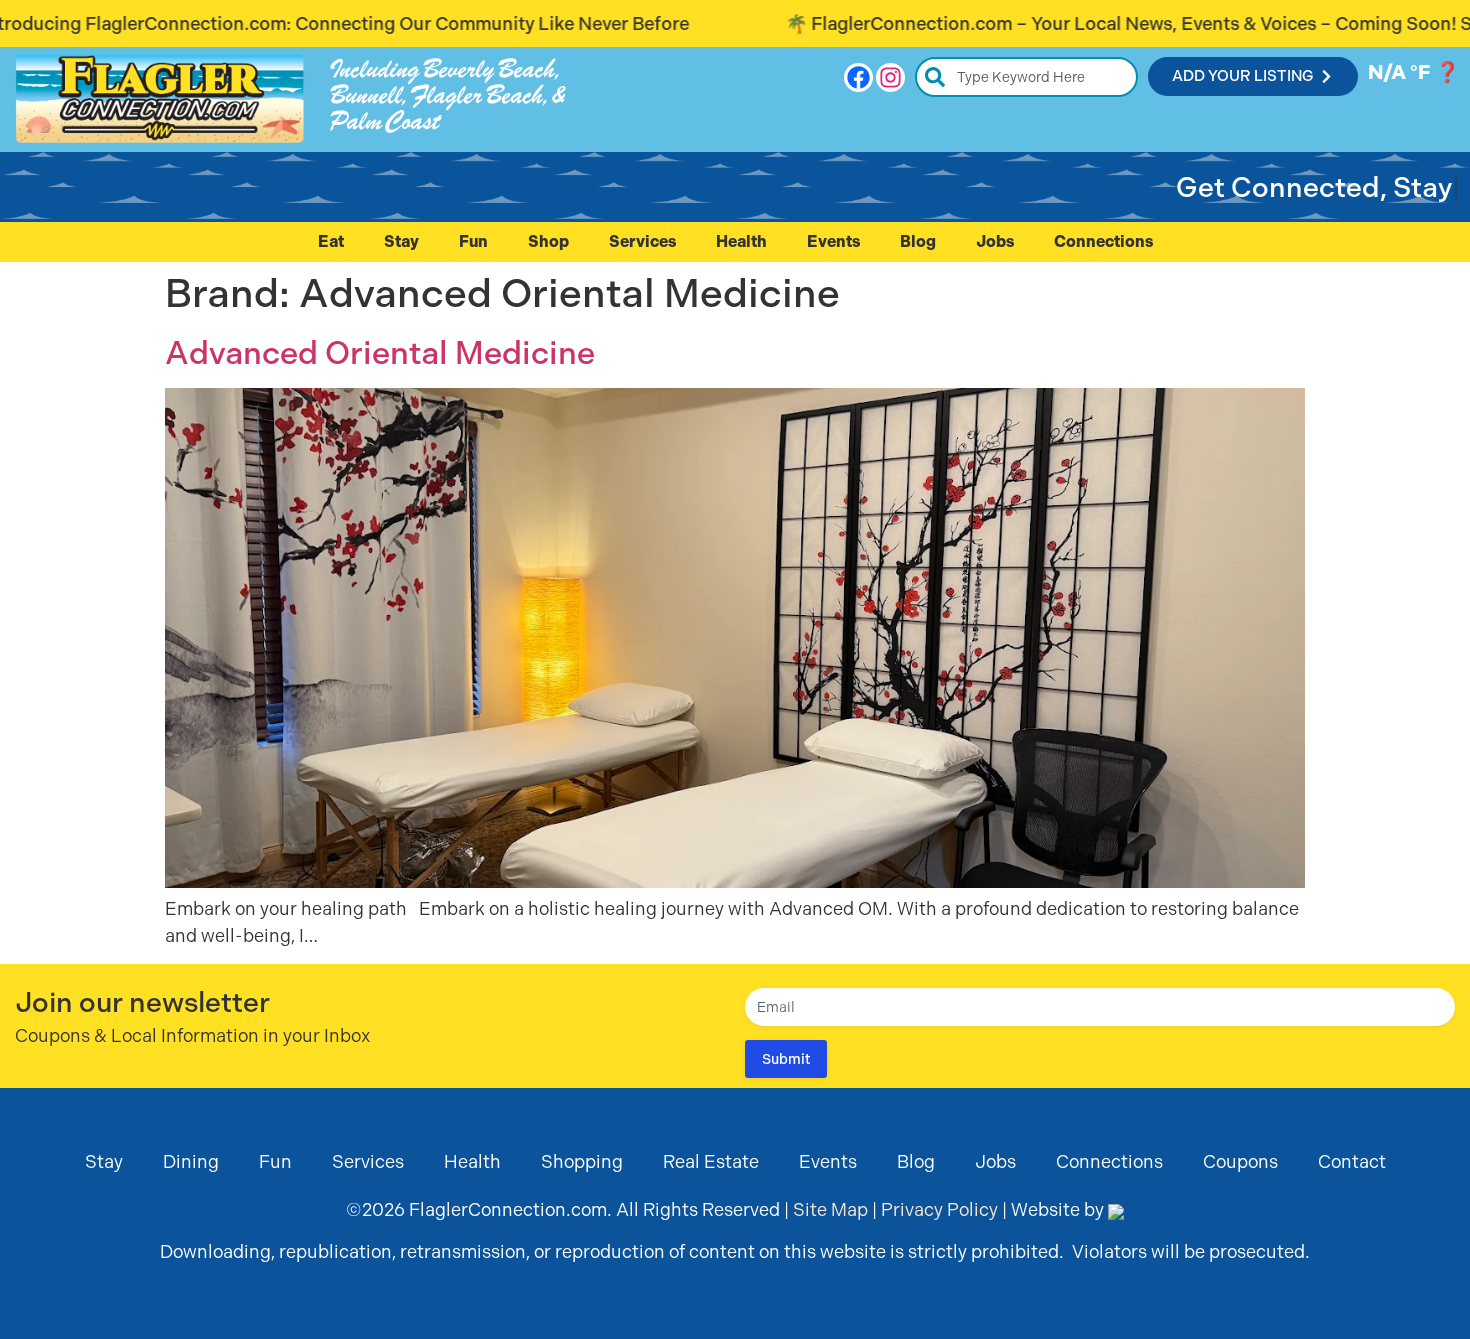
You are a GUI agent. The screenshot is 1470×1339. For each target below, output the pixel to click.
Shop (548, 241)
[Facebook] (858, 77)
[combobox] (1026, 77)
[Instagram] (890, 77)
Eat (331, 241)
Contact (1352, 1161)
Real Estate (711, 1161)
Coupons (1240, 1161)
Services (642, 241)
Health (741, 241)
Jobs (995, 241)
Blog (918, 241)
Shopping (582, 1161)
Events (833, 241)
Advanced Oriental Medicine (380, 353)
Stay (401, 241)
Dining (191, 1161)
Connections (1103, 241)
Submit (786, 1059)
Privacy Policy (939, 1209)
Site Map (830, 1209)
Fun (473, 241)
